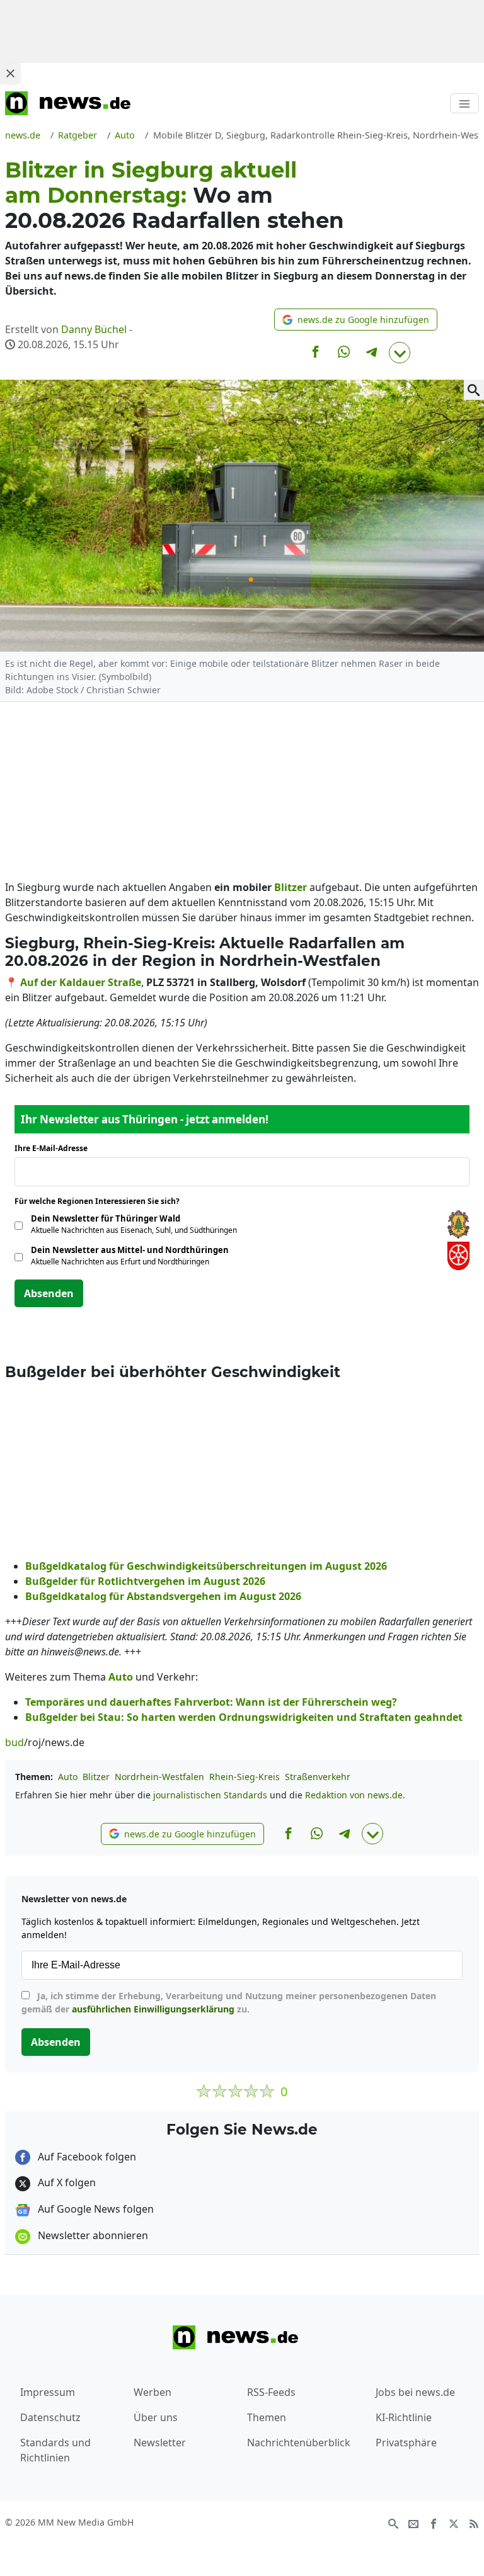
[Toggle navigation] (464, 103)
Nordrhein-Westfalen (159, 1777)
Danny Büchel (94, 329)
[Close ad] (10, 73)
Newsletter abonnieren (92, 2235)
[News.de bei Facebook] (434, 2523)
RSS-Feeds (271, 2392)
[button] (356, 320)
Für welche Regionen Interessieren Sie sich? (102, 1201)
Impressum (48, 2392)
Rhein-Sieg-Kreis (245, 1777)
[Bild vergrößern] (474, 390)
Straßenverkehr (318, 1777)
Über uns (156, 2417)
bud (14, 1742)
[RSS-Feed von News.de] (474, 2523)
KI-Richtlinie (404, 2417)
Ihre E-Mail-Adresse (55, 1148)
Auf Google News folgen (95, 2209)
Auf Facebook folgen (86, 2157)
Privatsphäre (406, 2443)
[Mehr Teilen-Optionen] (400, 353)
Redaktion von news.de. (355, 1795)
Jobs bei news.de (415, 2392)
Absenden (49, 1293)
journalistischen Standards (210, 1795)
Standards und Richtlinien (55, 2450)
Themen (267, 2417)
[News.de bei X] (454, 2523)
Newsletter (160, 2443)
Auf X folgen (66, 2182)
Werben (153, 2392)
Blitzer (96, 1777)
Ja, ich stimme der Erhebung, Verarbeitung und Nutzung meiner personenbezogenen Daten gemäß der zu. (229, 2002)
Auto (68, 1777)
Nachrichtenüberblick (299, 2443)
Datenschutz (50, 2417)
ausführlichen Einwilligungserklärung (153, 2009)
